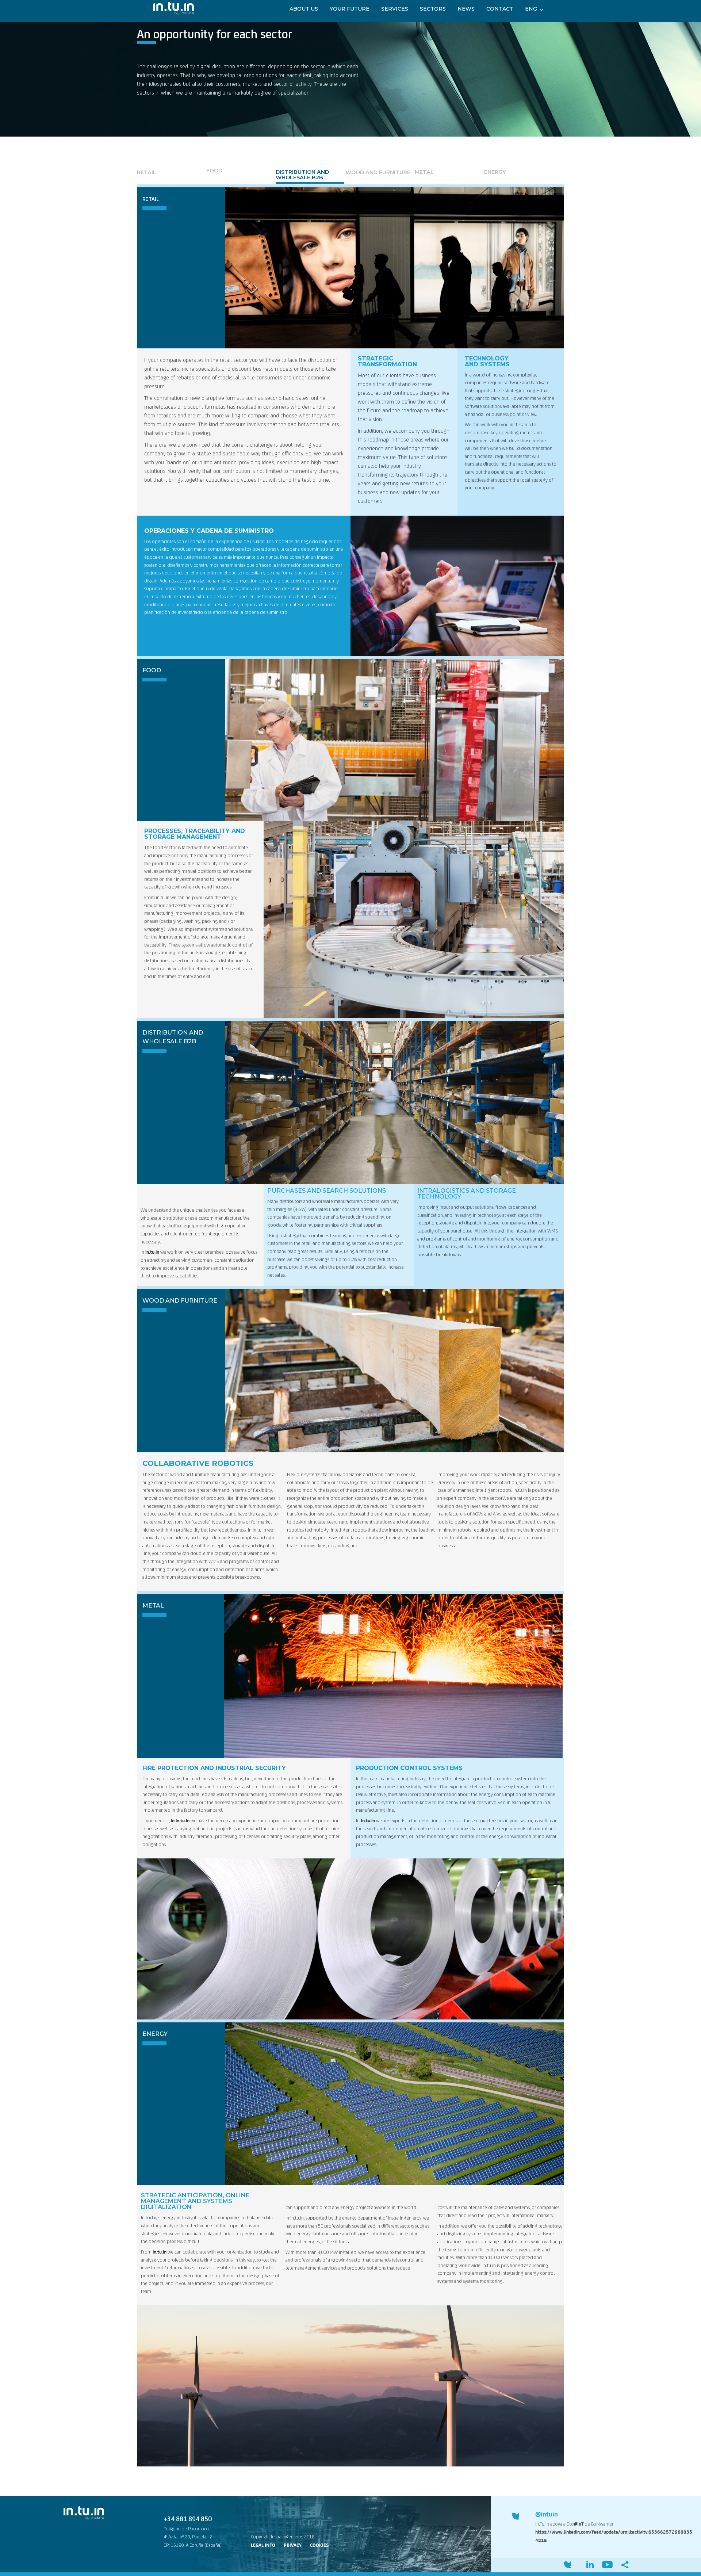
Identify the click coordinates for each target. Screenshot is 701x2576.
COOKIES (319, 2545)
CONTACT (500, 9)
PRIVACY (293, 2545)
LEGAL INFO (263, 2545)
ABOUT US (304, 9)
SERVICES (395, 9)
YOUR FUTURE (350, 9)
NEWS (466, 9)
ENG (531, 9)
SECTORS (433, 9)
